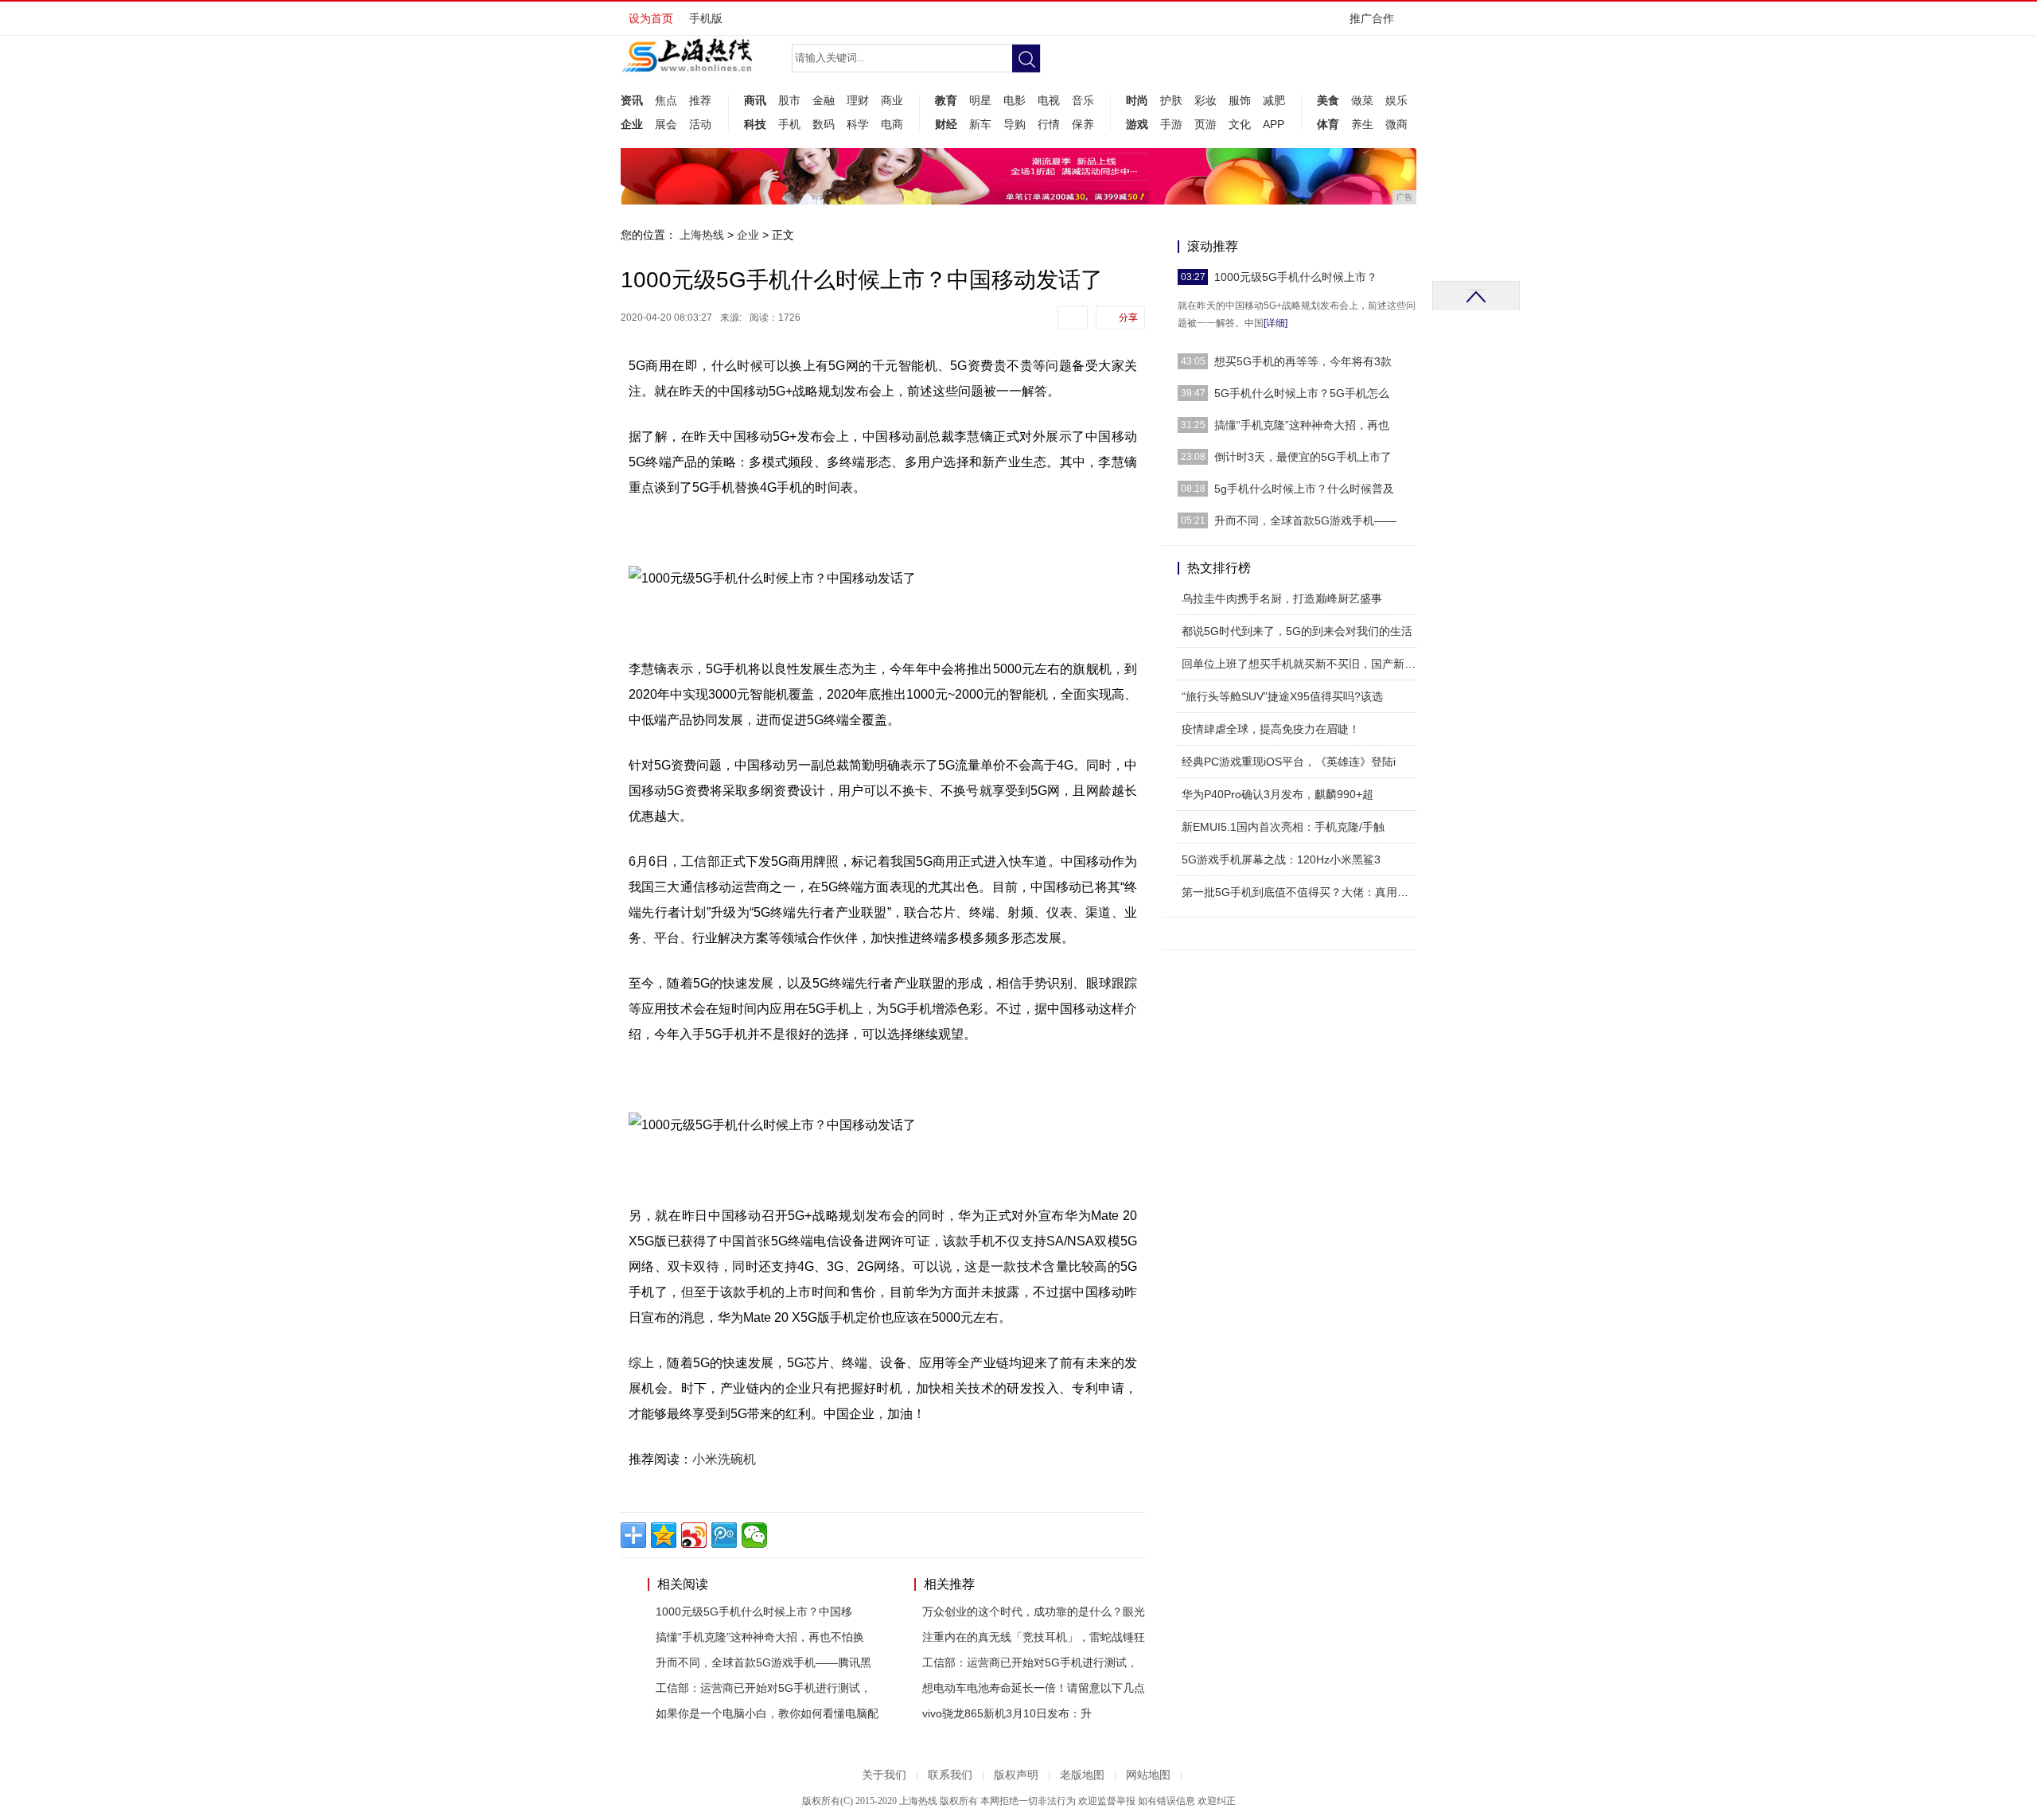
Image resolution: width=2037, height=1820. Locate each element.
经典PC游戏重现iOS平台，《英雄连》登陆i (1289, 762)
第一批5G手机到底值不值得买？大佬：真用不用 (1301, 892)
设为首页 (651, 18)
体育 (1328, 124)
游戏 (1137, 124)
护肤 (1171, 100)
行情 (1049, 124)
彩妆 (1205, 100)
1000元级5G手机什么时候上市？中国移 (754, 1611)
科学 (858, 124)
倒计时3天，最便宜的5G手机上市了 (1303, 457)
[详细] (1276, 323)
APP (1274, 124)
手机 (789, 124)
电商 (892, 124)
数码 (824, 124)
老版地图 (1082, 1775)
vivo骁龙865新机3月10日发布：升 (1007, 1713)
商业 (892, 100)
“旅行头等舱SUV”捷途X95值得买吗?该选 (1282, 696)
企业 (632, 124)
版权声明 (1016, 1775)
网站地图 (1148, 1775)
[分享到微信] (754, 1535)
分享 (1128, 318)
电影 (1015, 100)
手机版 (706, 18)
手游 (1171, 124)
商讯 (755, 100)
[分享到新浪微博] (694, 1535)
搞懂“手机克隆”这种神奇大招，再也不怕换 (760, 1637)
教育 (946, 100)
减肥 (1274, 100)
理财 (858, 100)
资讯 (632, 100)
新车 (980, 124)
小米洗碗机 (724, 1459)
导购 (1015, 124)
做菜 (1362, 100)
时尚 (1137, 100)
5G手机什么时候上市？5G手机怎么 (1302, 393)
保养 (1083, 124)
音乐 (1083, 100)
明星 (980, 100)
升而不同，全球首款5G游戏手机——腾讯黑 (763, 1662)
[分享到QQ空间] (664, 1535)
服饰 (1240, 100)
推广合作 (1372, 18)
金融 (824, 100)
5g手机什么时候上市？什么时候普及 (1304, 489)
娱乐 (1396, 100)
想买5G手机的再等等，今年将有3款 (1303, 361)
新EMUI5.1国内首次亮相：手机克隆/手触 (1283, 827)
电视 (1049, 100)
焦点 (666, 100)
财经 (946, 124)
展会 (666, 124)
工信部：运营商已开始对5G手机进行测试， (763, 1688)
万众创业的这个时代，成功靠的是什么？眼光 (1034, 1611)
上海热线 (702, 235)
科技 (755, 124)
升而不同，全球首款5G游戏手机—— (1305, 520)
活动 (700, 124)
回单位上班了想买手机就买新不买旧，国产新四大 (1304, 664)
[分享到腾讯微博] (724, 1535)
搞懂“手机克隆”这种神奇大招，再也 (1302, 425)
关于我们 (884, 1775)
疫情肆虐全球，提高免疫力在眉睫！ (1271, 729)
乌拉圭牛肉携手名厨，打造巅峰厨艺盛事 (1282, 598)
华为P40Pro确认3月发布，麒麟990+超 (1278, 794)
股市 (789, 100)
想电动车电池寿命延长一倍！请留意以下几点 (1034, 1688)
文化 (1240, 124)
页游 (1205, 124)
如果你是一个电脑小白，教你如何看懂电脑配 (767, 1713)
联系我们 (950, 1775)
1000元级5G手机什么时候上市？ (1296, 277)
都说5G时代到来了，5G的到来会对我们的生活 (1297, 631)
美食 (1328, 100)
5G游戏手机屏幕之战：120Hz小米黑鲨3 (1281, 859)
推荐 (700, 100)
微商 (1396, 124)
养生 (1362, 124)
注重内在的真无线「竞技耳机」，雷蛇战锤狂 (1034, 1637)
